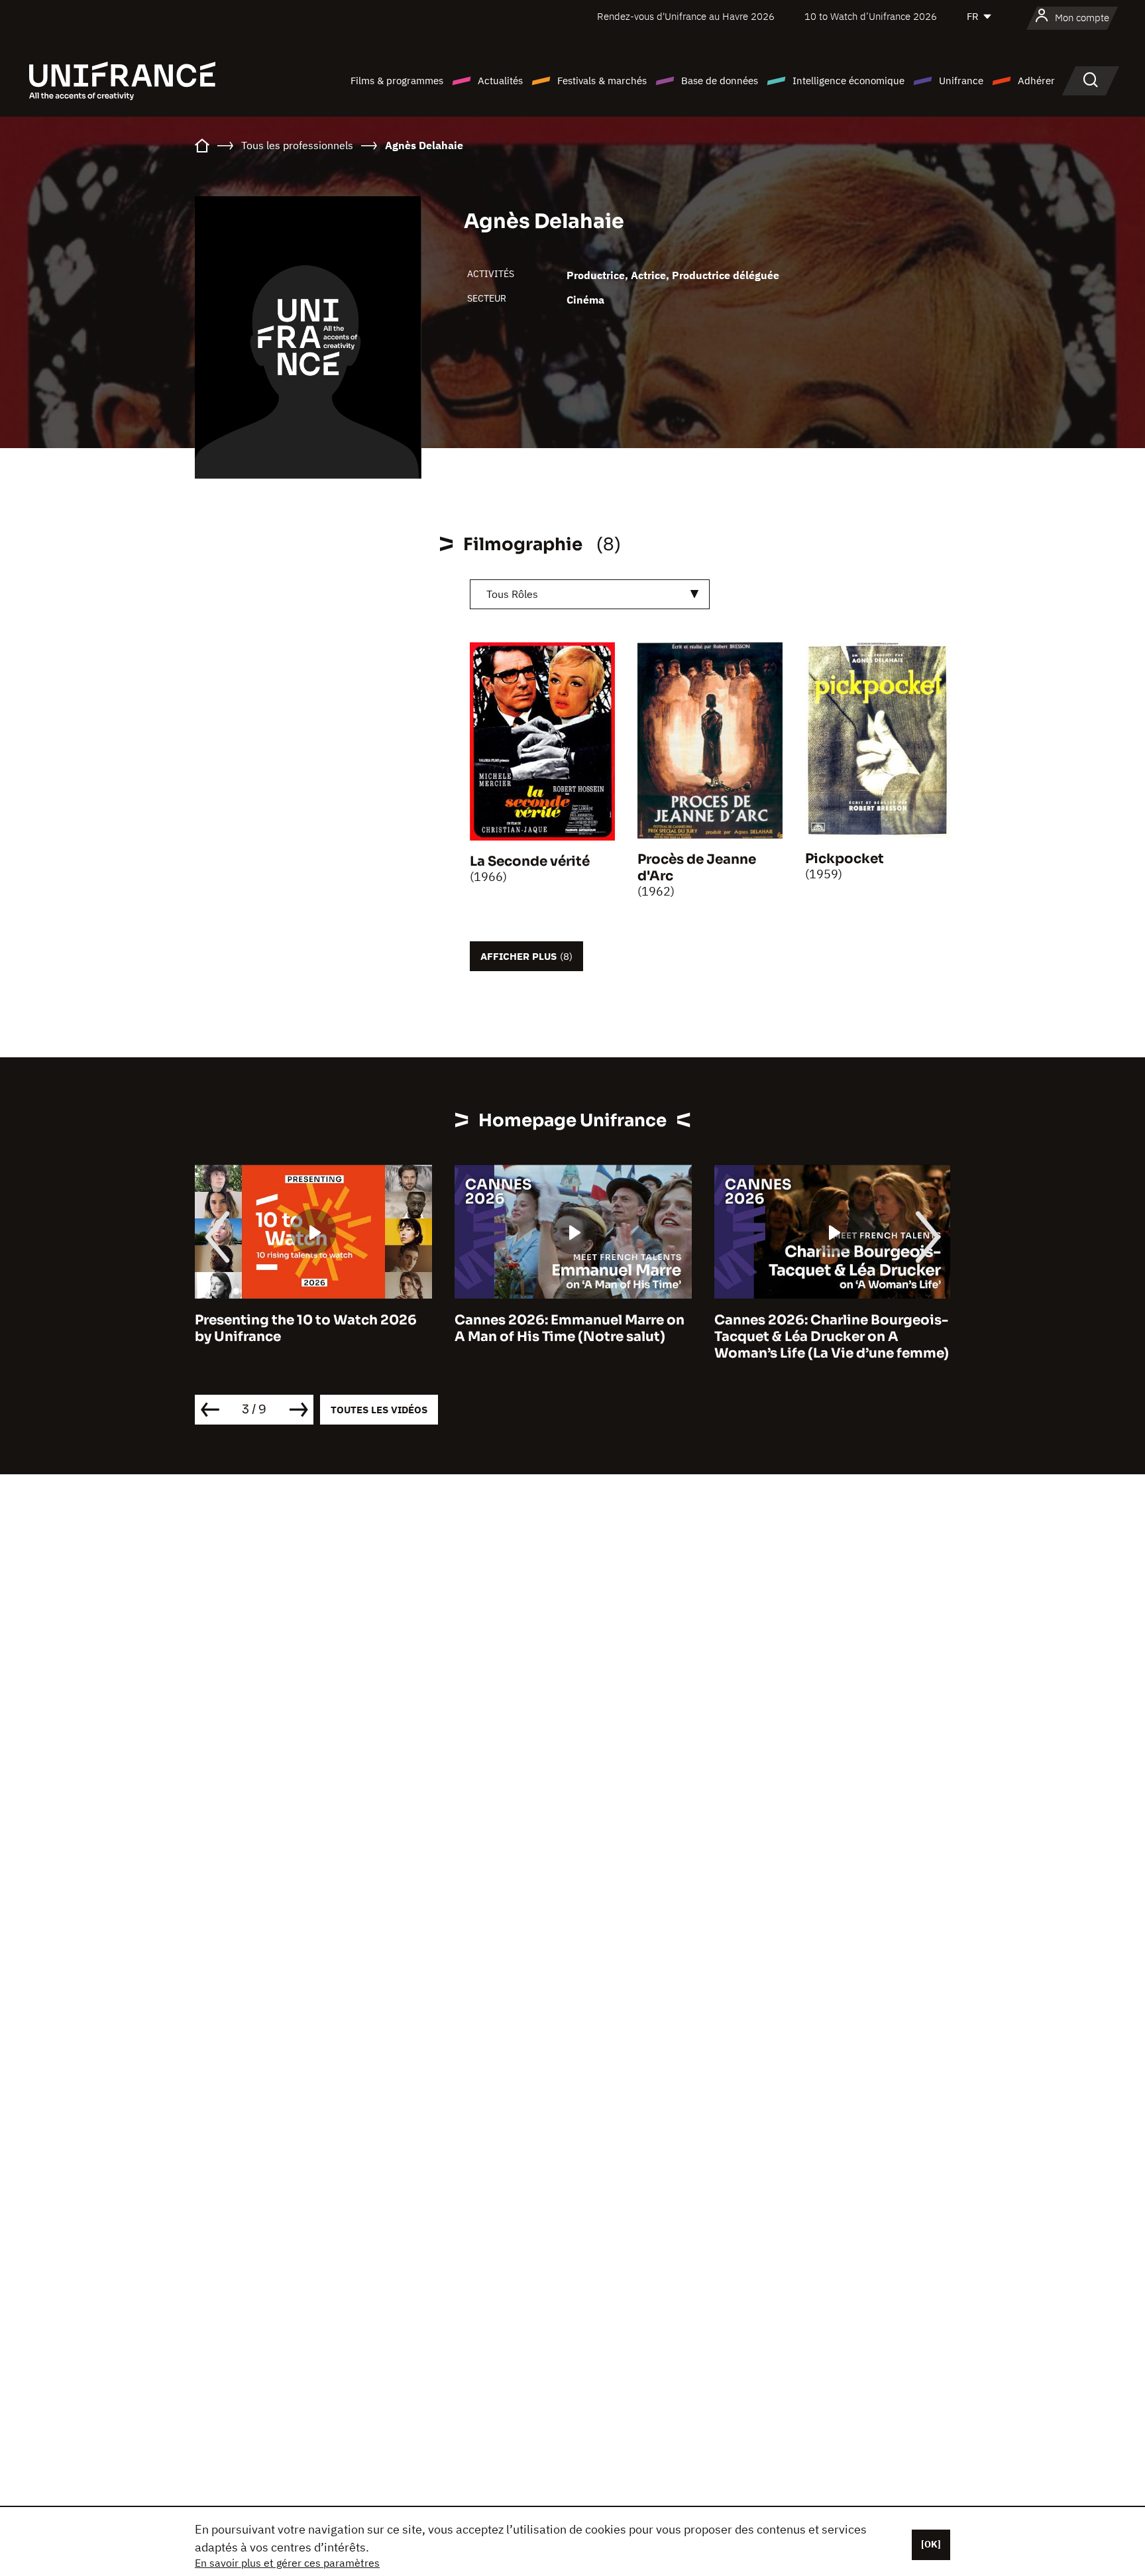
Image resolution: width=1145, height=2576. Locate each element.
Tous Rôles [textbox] (512, 594)
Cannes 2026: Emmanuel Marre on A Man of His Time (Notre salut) (325, 1328)
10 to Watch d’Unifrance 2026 (871, 16)
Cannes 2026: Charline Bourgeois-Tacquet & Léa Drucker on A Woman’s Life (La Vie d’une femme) (587, 1337)
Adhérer (1036, 81)
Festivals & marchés (602, 81)
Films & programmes (397, 81)
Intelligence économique (848, 81)
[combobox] (590, 594)
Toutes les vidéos (379, 1410)
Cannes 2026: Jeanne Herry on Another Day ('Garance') (832, 1328)
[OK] (931, 2544)
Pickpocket (845, 859)
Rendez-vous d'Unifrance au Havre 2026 (686, 16)
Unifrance (961, 81)
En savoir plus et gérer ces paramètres (287, 2563)
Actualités (500, 81)
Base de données (720, 81)
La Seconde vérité (530, 861)
